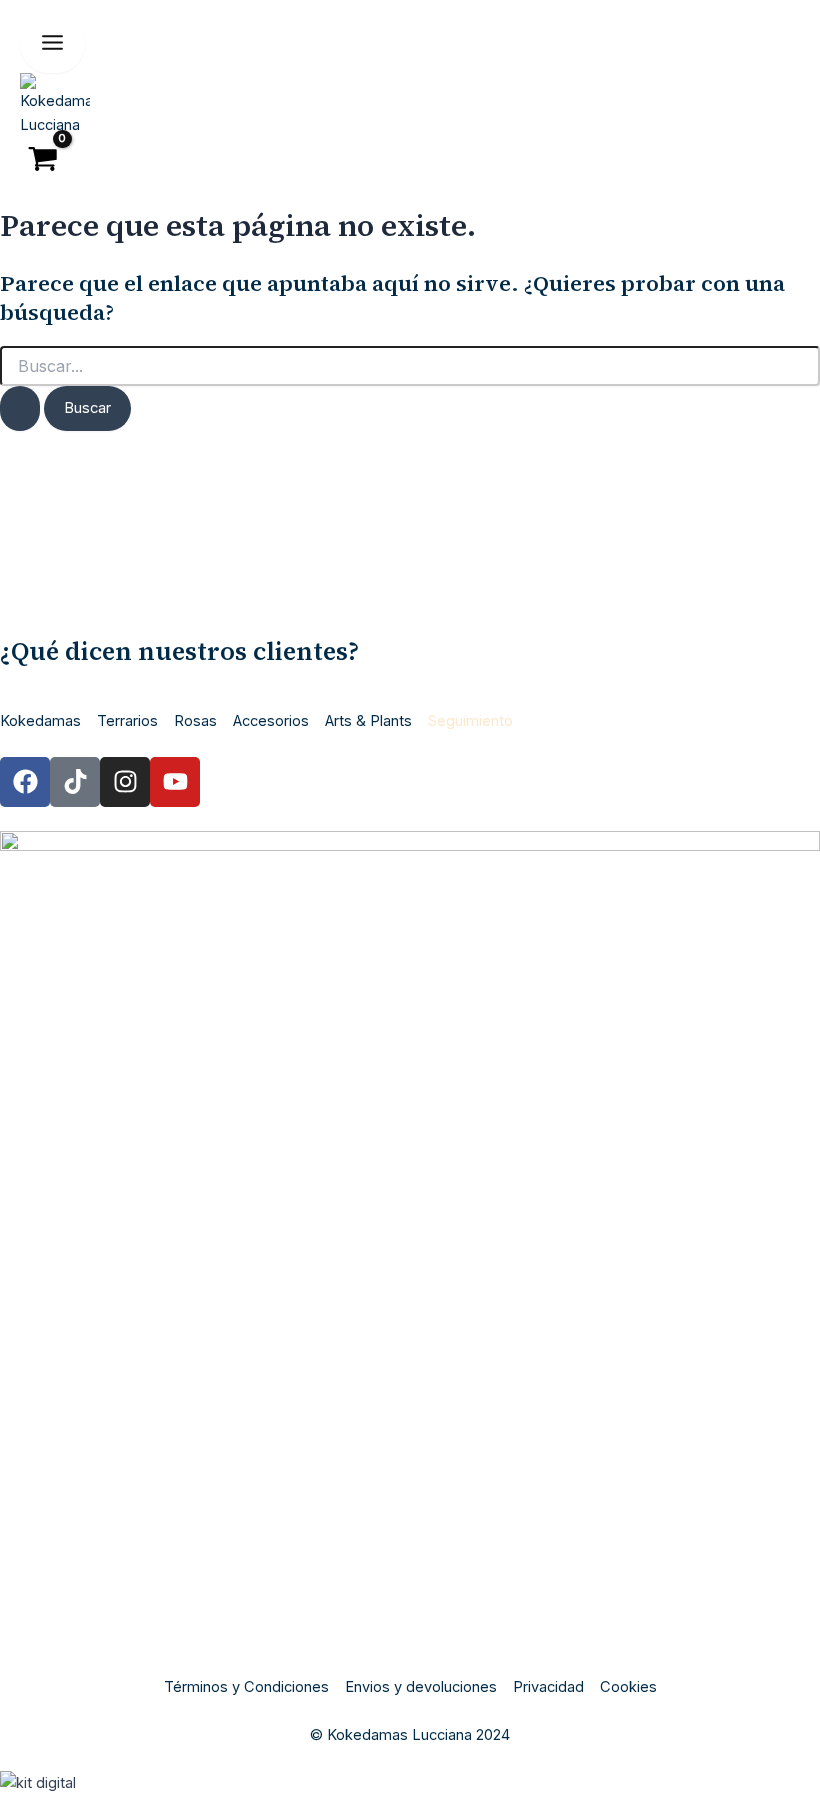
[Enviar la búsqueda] (20, 408)
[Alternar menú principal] (52, 44)
